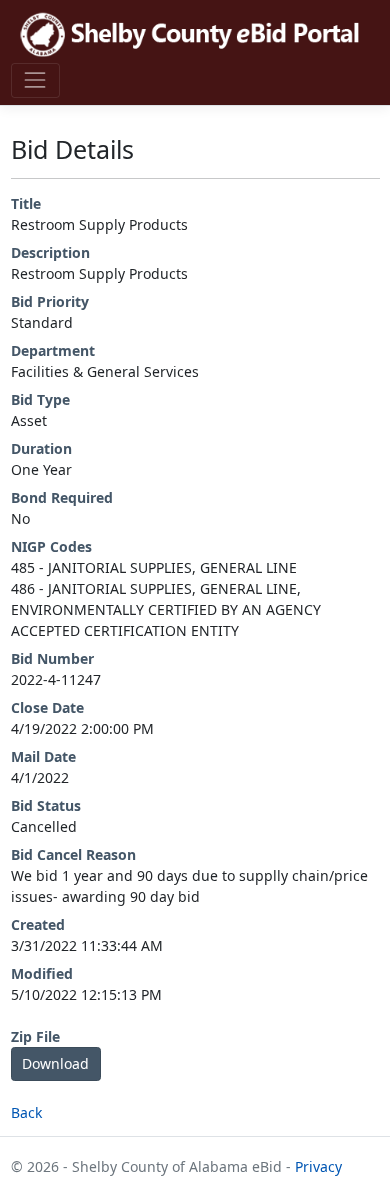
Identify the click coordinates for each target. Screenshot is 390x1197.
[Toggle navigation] (35, 80)
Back (26, 1112)
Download (55, 1063)
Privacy (318, 1166)
